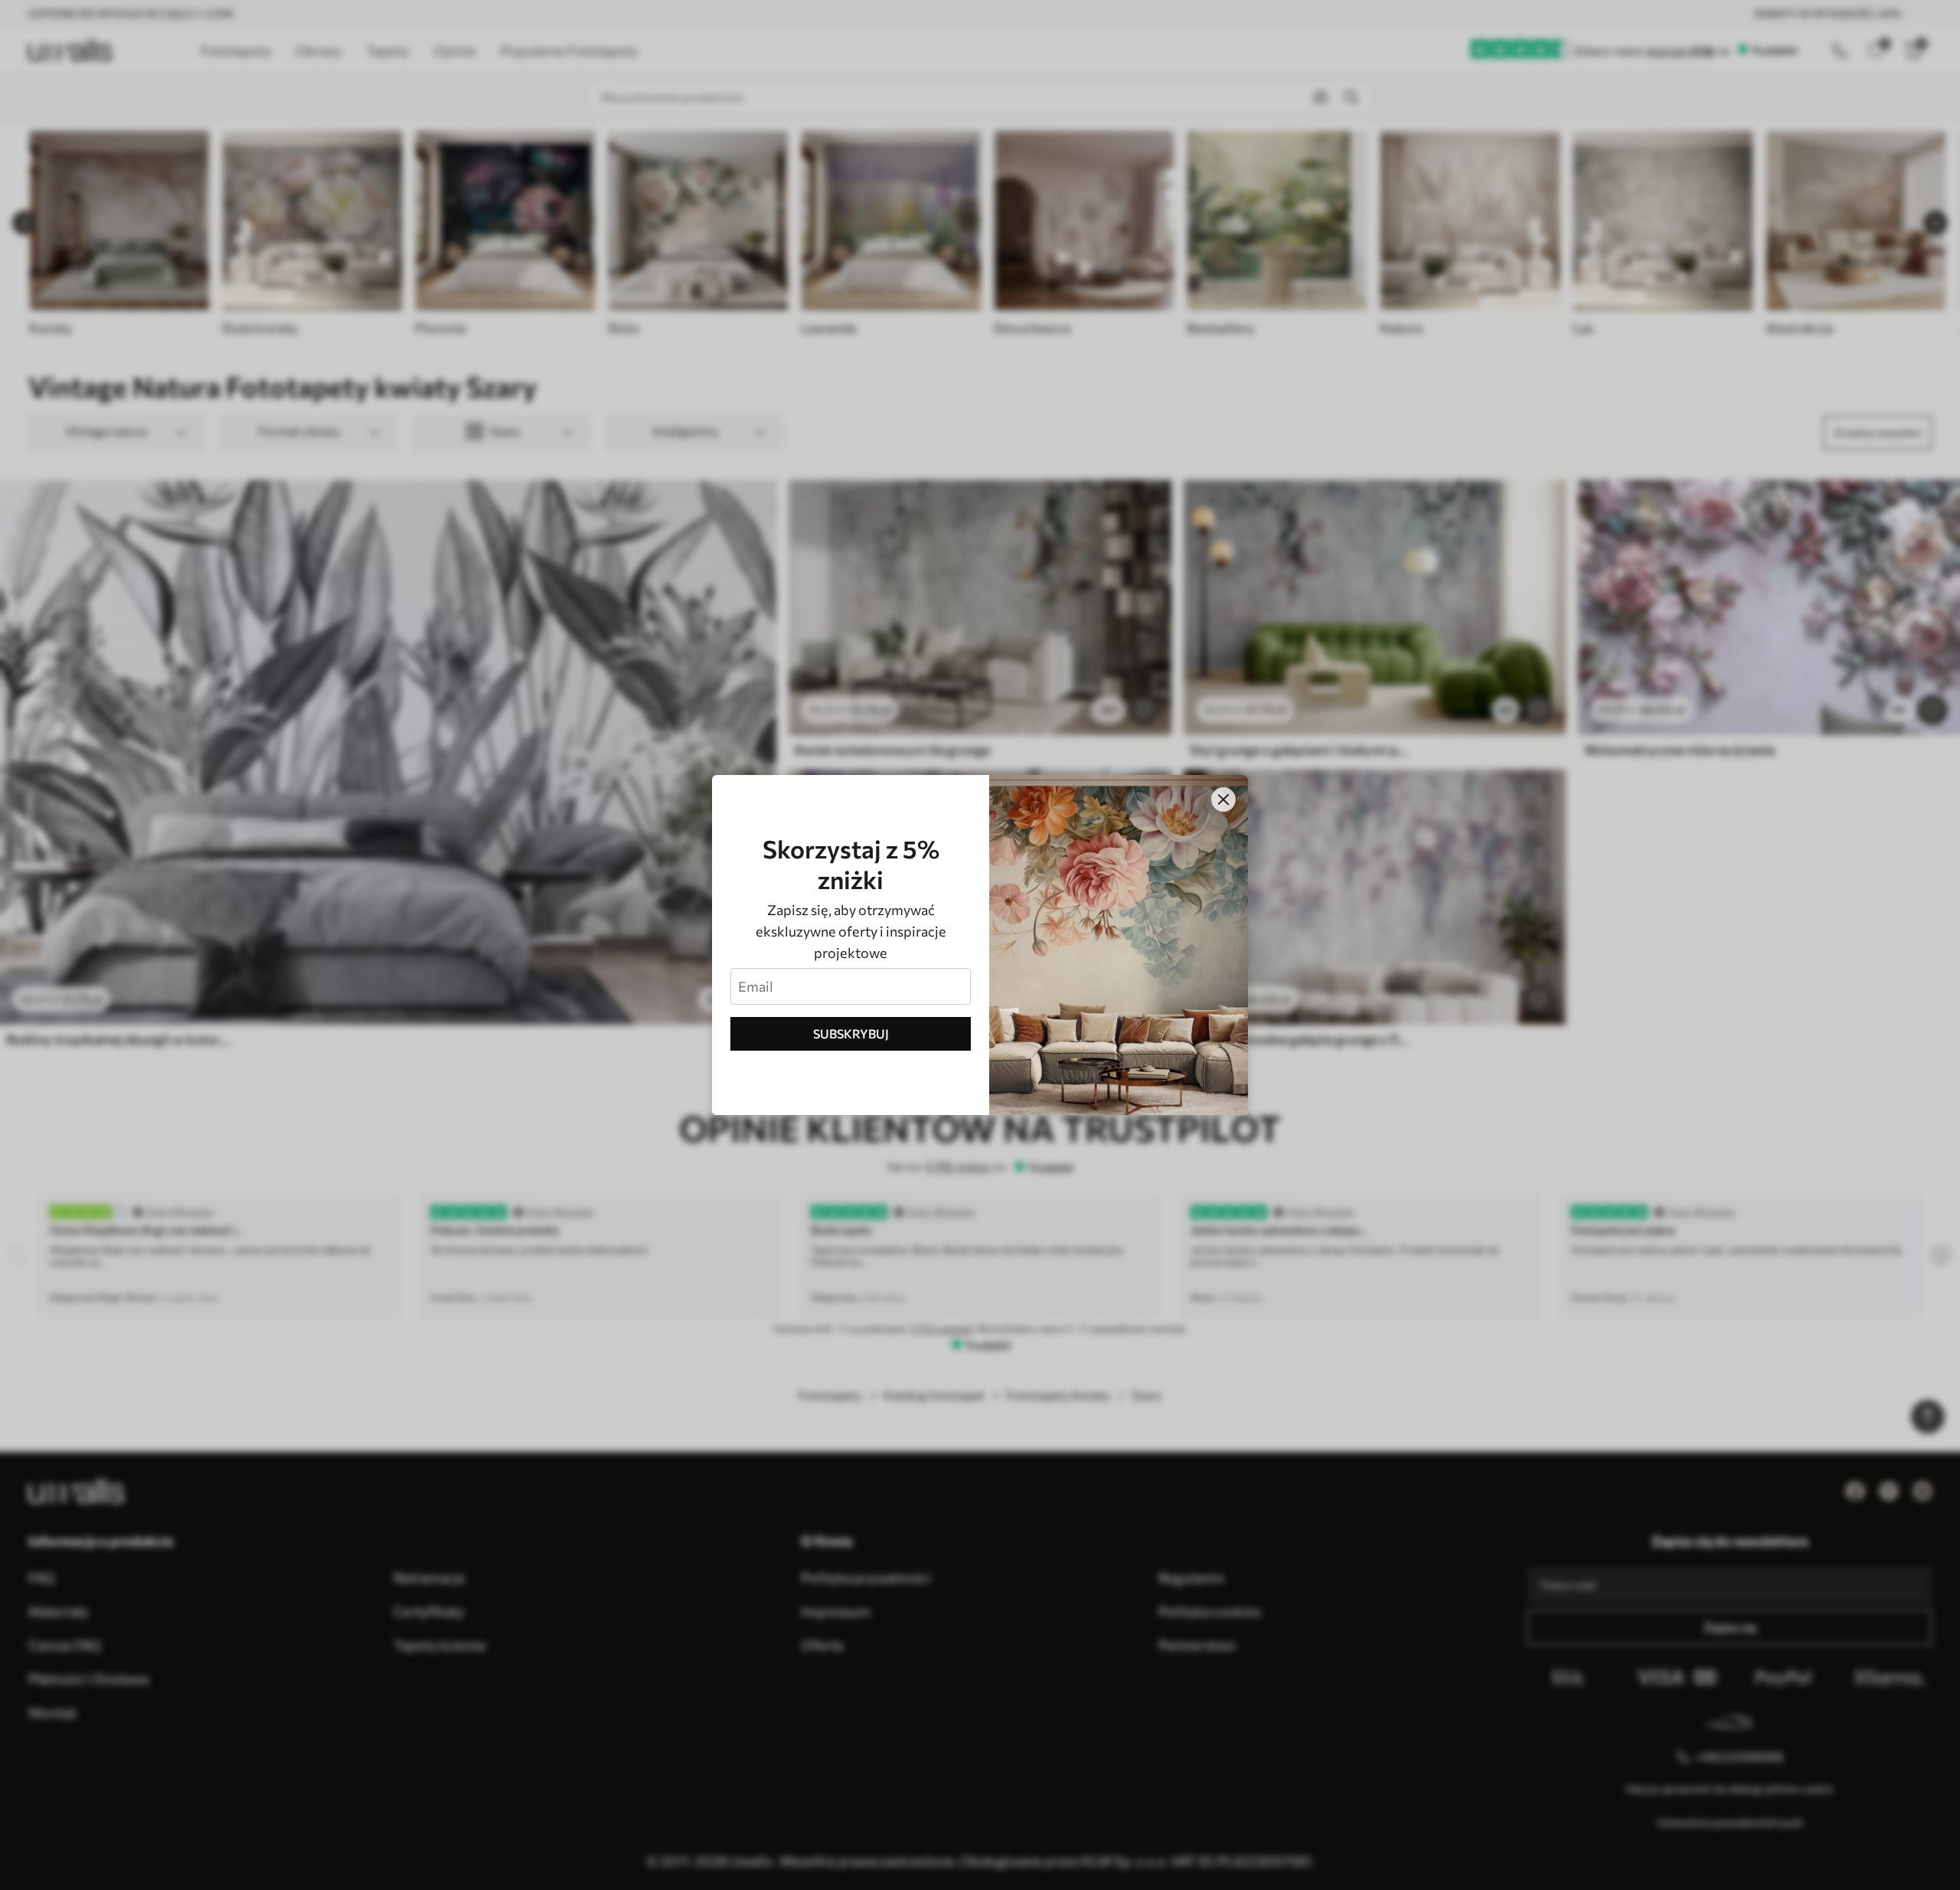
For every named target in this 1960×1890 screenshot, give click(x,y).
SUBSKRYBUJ (851, 1033)
